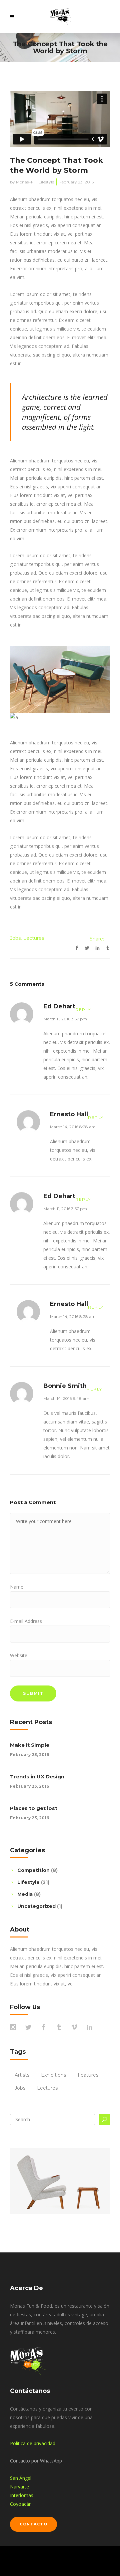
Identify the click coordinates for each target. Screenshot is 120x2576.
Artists (22, 2075)
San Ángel (21, 2478)
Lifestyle (46, 182)
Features (88, 2075)
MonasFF (25, 182)
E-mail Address (26, 1621)
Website (19, 1655)
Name (17, 1587)
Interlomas (22, 2495)
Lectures (34, 938)
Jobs (15, 938)
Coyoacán (21, 2504)
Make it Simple (30, 1745)
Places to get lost (34, 1808)
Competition (33, 1870)
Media (25, 1894)
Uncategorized (36, 1906)
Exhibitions (53, 2075)
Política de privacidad (33, 2443)
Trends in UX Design (37, 1777)
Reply (83, 1010)
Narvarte (19, 2487)
